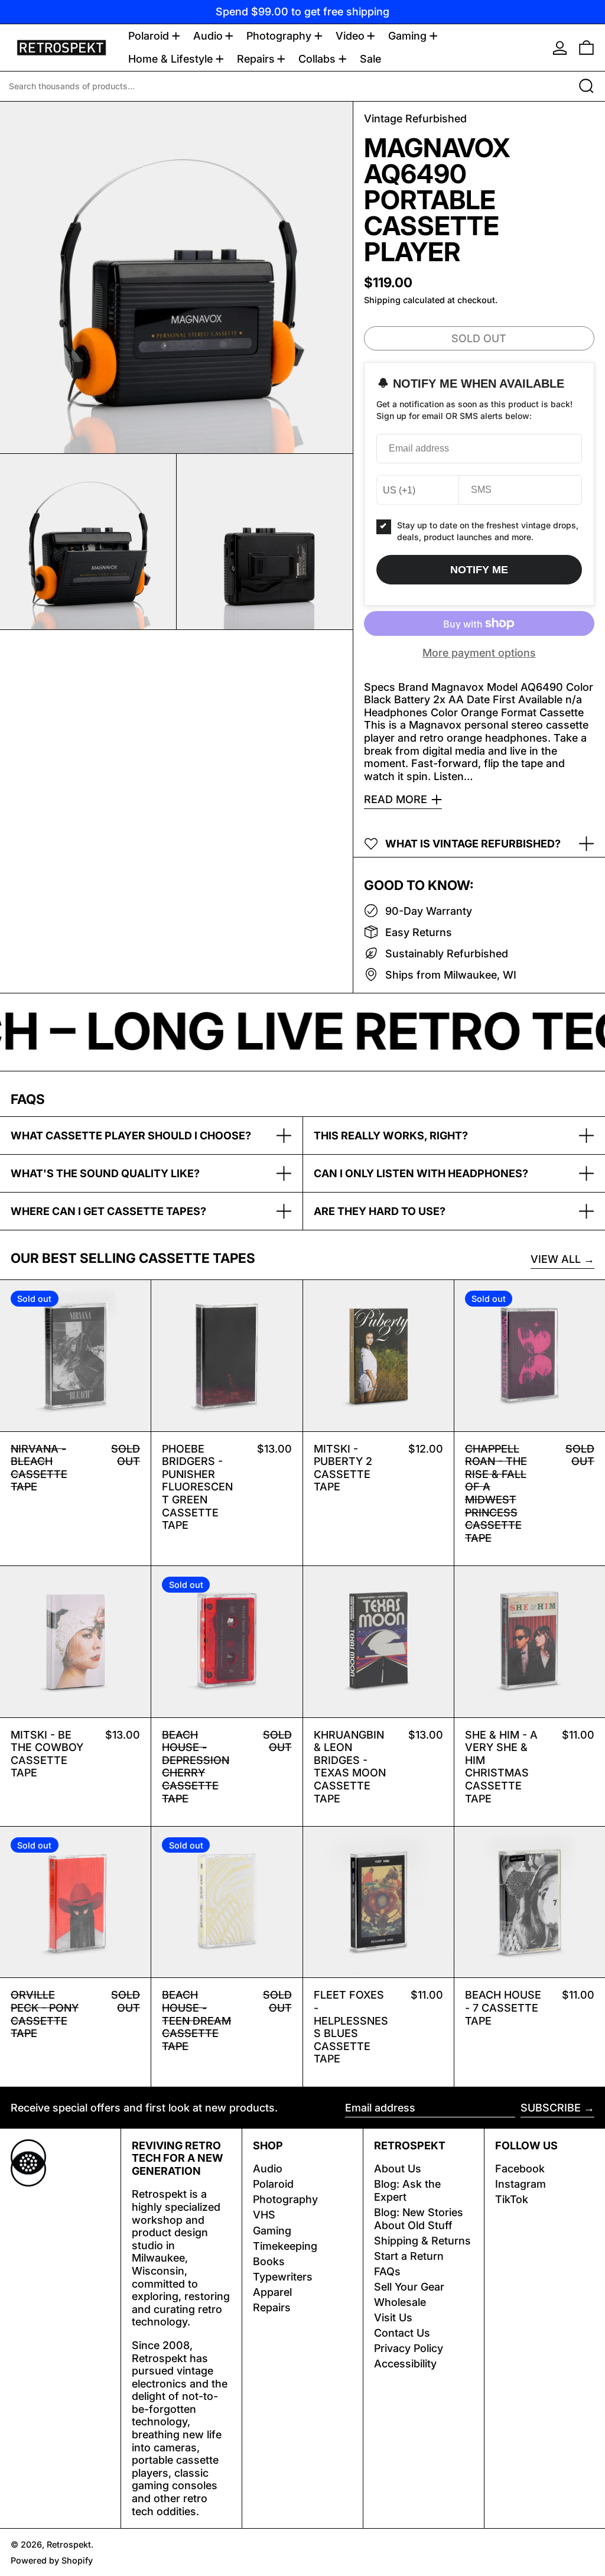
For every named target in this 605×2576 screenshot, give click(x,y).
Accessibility (405, 2364)
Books (269, 2261)
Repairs (272, 2307)
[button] (586, 48)
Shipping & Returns (422, 2241)
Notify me (479, 570)
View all (556, 1259)
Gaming (272, 2231)
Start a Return (409, 2256)
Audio (268, 2169)
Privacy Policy (409, 2348)
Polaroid (273, 2184)
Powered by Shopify (52, 2560)
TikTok (512, 2199)
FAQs (387, 2271)
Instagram (521, 2184)
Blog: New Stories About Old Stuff (419, 2219)
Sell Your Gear (409, 2287)
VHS (264, 2215)
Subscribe (551, 2108)
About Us (398, 2169)
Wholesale (400, 2302)
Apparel (272, 2292)
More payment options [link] (479, 653)
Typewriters (283, 2277)
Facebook (520, 2169)
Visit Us (393, 2317)
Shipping (382, 300)
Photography (285, 2199)
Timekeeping (285, 2246)
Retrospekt (69, 2544)
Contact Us (402, 2333)
